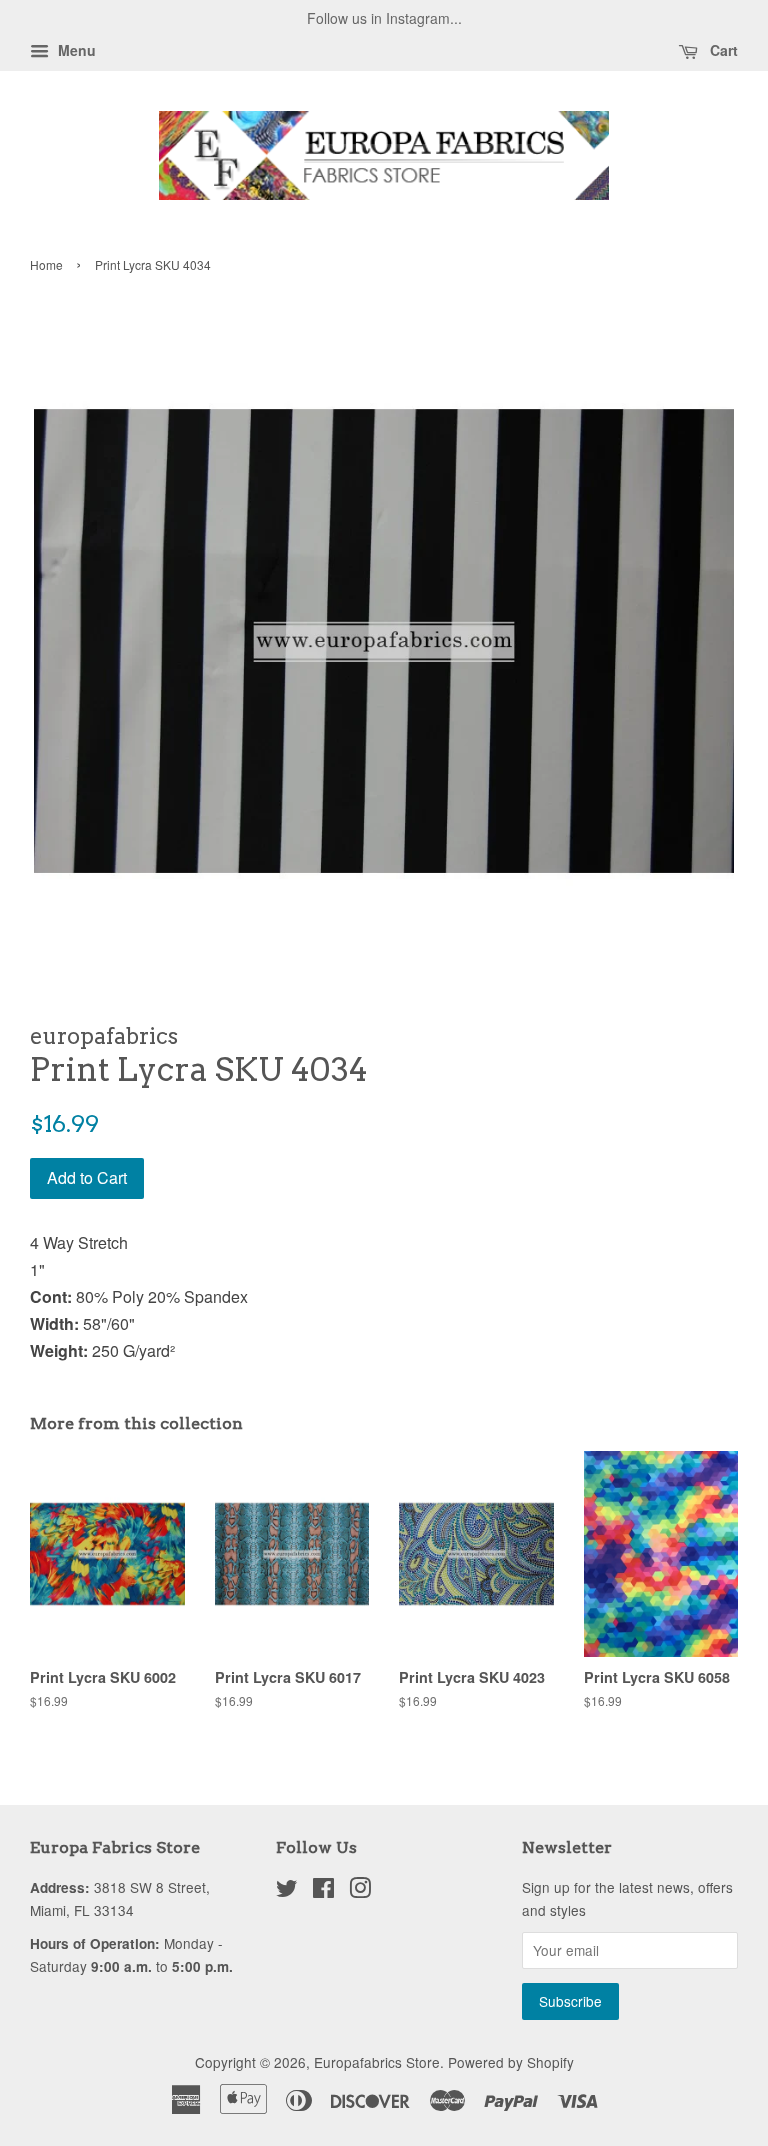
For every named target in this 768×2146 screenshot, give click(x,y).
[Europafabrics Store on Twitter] (287, 1891)
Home (46, 264)
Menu (75, 50)
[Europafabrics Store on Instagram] (360, 1891)
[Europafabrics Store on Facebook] (323, 1891)
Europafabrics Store (377, 2062)
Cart (722, 50)
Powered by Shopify (511, 2062)
